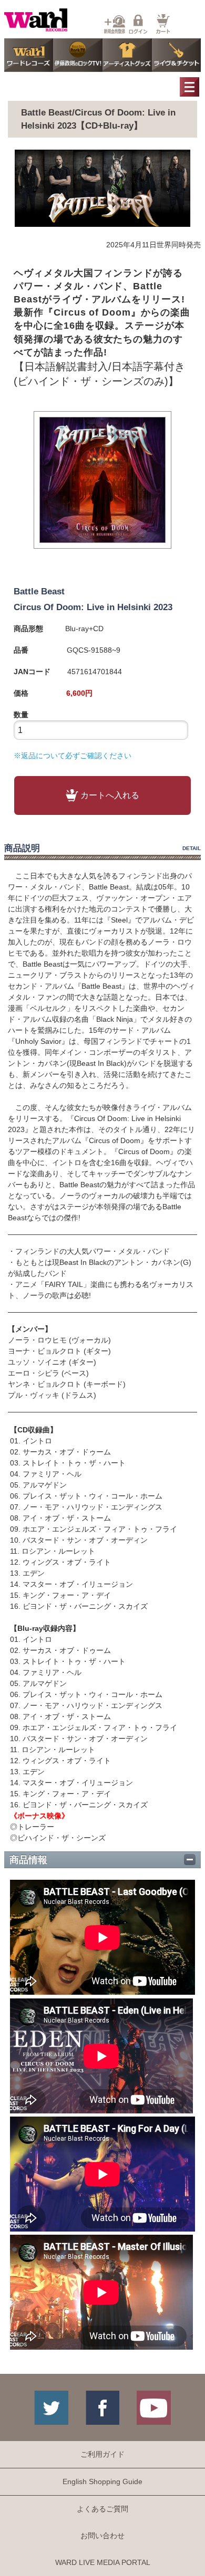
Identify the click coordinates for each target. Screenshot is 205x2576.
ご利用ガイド (102, 2454)
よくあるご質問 (102, 2509)
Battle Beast (39, 591)
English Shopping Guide (102, 2481)
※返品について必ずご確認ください (73, 756)
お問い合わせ (102, 2536)
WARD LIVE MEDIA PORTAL (103, 2562)
